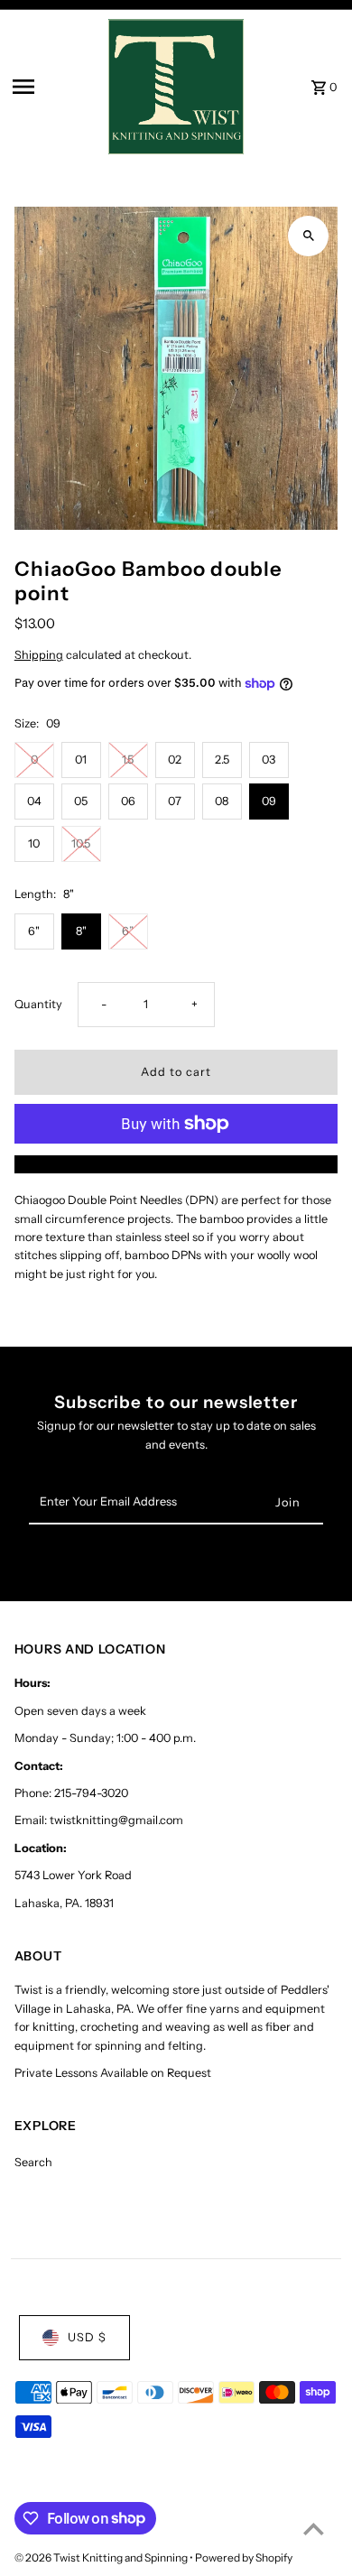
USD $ (87, 2337)
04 (34, 801)
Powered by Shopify (244, 2557)
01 (81, 760)
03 (269, 760)
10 (34, 843)
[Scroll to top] (314, 2529)
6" (34, 931)
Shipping (39, 655)
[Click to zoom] (308, 236)
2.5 (222, 760)
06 (128, 801)
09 (269, 801)
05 (81, 801)
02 (175, 760)
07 (175, 801)
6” (128, 931)
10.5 (81, 843)
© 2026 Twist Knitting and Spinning (102, 2557)
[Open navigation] (55, 87)
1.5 (128, 760)
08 (222, 801)
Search (33, 2162)
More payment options (176, 1164)
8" (81, 931)
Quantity (38, 1004)
